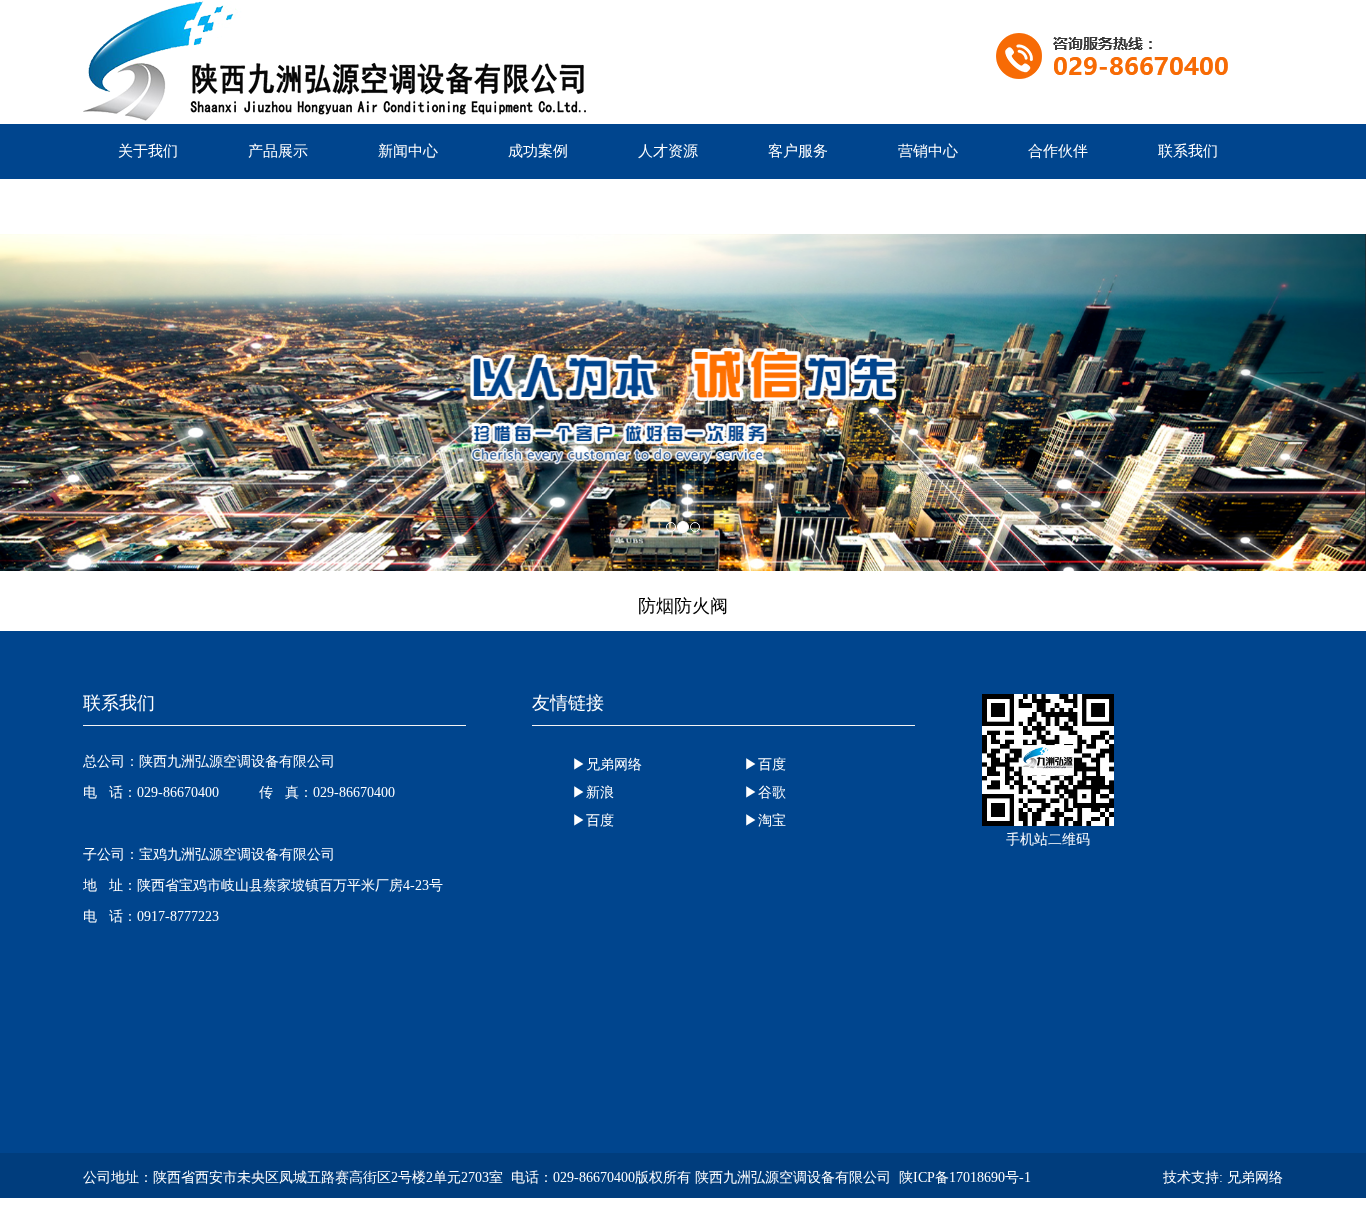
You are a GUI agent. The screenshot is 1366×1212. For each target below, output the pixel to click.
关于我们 (148, 151)
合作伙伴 (1058, 151)
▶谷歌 (765, 792)
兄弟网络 (1255, 1177)
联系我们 (1188, 151)
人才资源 (668, 151)
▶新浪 (593, 792)
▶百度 (765, 764)
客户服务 (798, 151)
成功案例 (538, 151)
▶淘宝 (765, 820)
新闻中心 (408, 151)
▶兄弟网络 (607, 764)
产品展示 (278, 151)
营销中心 (928, 151)
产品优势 (148, 206)
